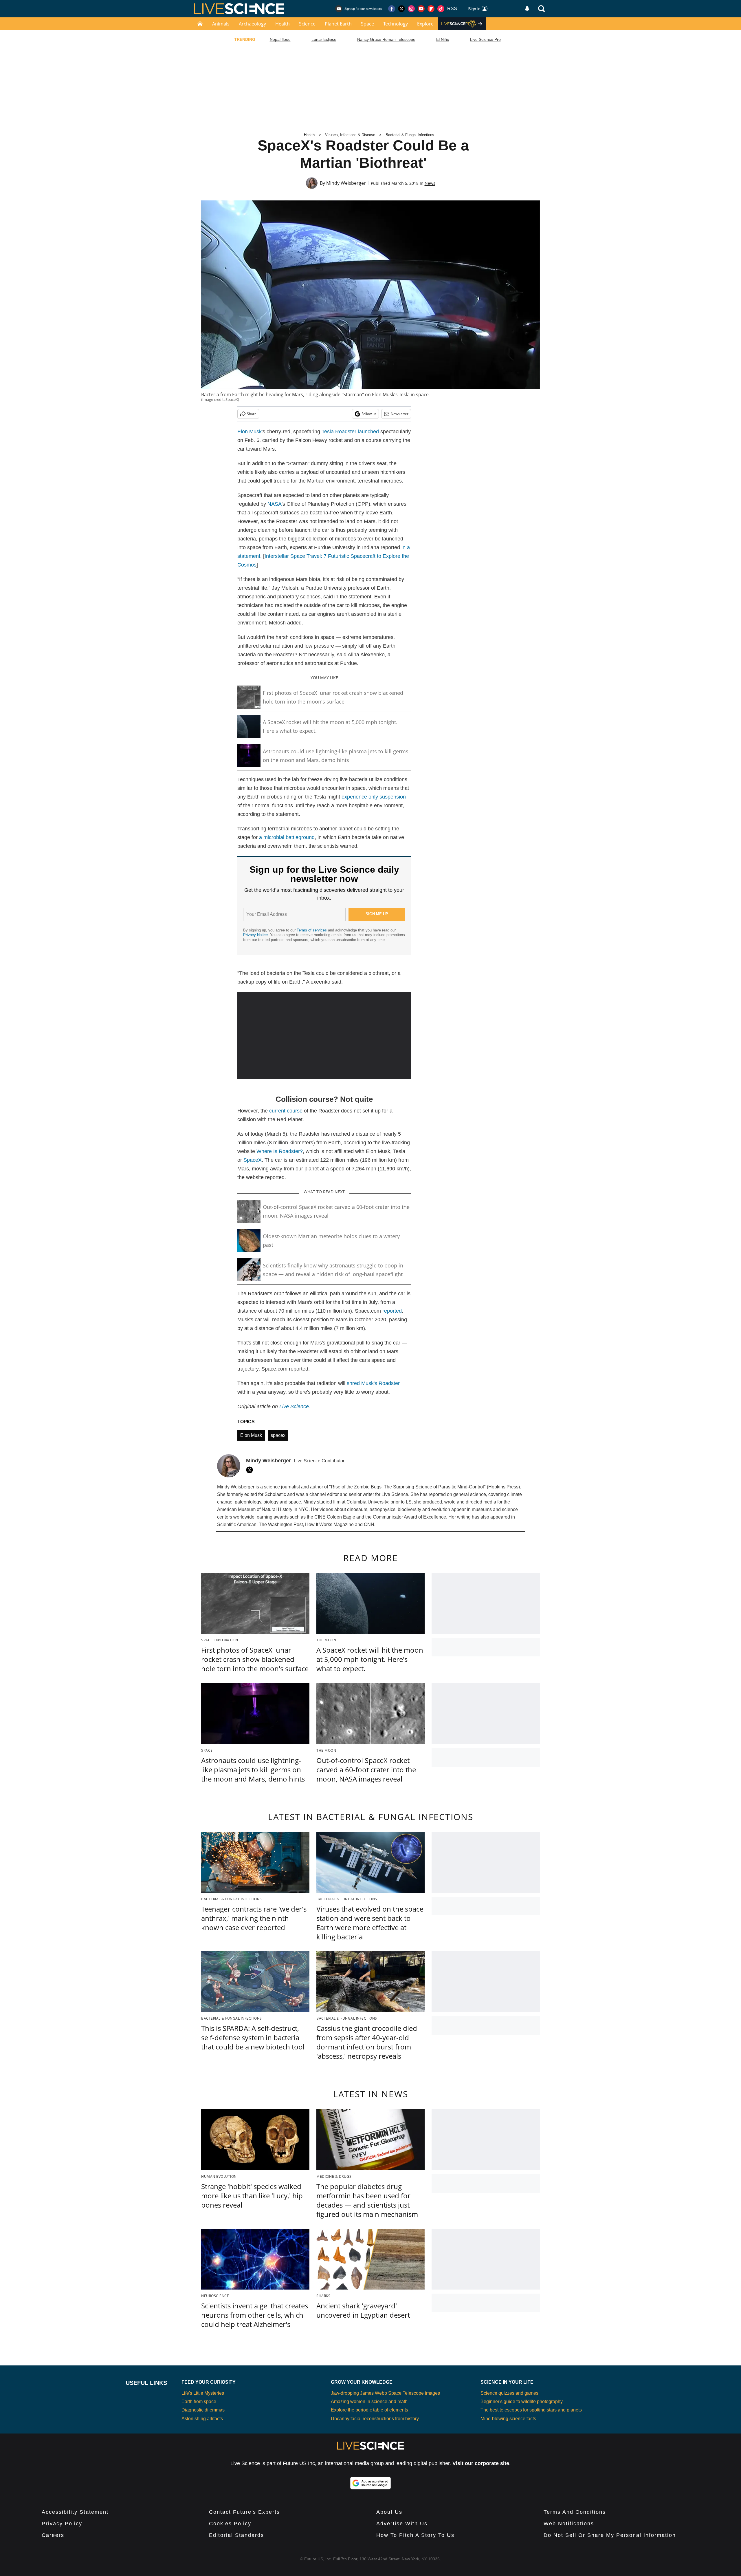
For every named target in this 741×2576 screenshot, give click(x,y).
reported (392, 1311)
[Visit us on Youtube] (421, 9)
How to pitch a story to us (415, 2535)
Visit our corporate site (481, 2463)
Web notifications (569, 2524)
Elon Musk (250, 432)
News (430, 183)
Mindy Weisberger (346, 183)
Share (252, 414)
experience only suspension (374, 797)
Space (367, 24)
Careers (53, 2535)
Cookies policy (230, 2524)
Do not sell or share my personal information (610, 2535)
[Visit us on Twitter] (401, 9)
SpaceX (253, 1160)
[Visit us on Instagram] (411, 9)
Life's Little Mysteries (203, 2393)
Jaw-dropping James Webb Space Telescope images (385, 2393)
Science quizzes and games (509, 2393)
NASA (275, 504)
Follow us (369, 414)
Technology (396, 24)
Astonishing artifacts (202, 2419)
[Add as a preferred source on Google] (370, 2483)
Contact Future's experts (244, 2512)
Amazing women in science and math (369, 2401)
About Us (389, 2512)
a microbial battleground (287, 837)
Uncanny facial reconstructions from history (375, 2419)
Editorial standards (236, 2535)
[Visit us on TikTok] (441, 9)
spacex (278, 1435)
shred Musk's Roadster (373, 1383)
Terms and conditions (575, 2512)
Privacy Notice (255, 935)
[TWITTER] (251, 1470)
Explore (425, 24)
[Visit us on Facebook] (392, 9)
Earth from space (199, 2401)
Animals (221, 24)
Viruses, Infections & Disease (350, 135)
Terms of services (312, 930)
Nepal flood (280, 39)
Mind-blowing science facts (508, 2419)
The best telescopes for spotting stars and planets (531, 2410)
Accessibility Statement (75, 2512)
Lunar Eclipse (324, 39)
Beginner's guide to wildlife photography (522, 2401)
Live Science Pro (485, 39)
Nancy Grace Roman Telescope (386, 39)
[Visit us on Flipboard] (431, 9)
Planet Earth (338, 24)
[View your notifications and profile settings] (527, 9)
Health (283, 24)
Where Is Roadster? (280, 1151)
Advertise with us (402, 2524)
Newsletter (400, 414)
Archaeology (252, 24)
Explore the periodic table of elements (369, 2410)
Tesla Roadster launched (350, 432)
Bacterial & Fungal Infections (410, 135)
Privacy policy (62, 2524)
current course (286, 1111)
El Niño (443, 39)
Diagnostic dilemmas (203, 2410)
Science (307, 24)
